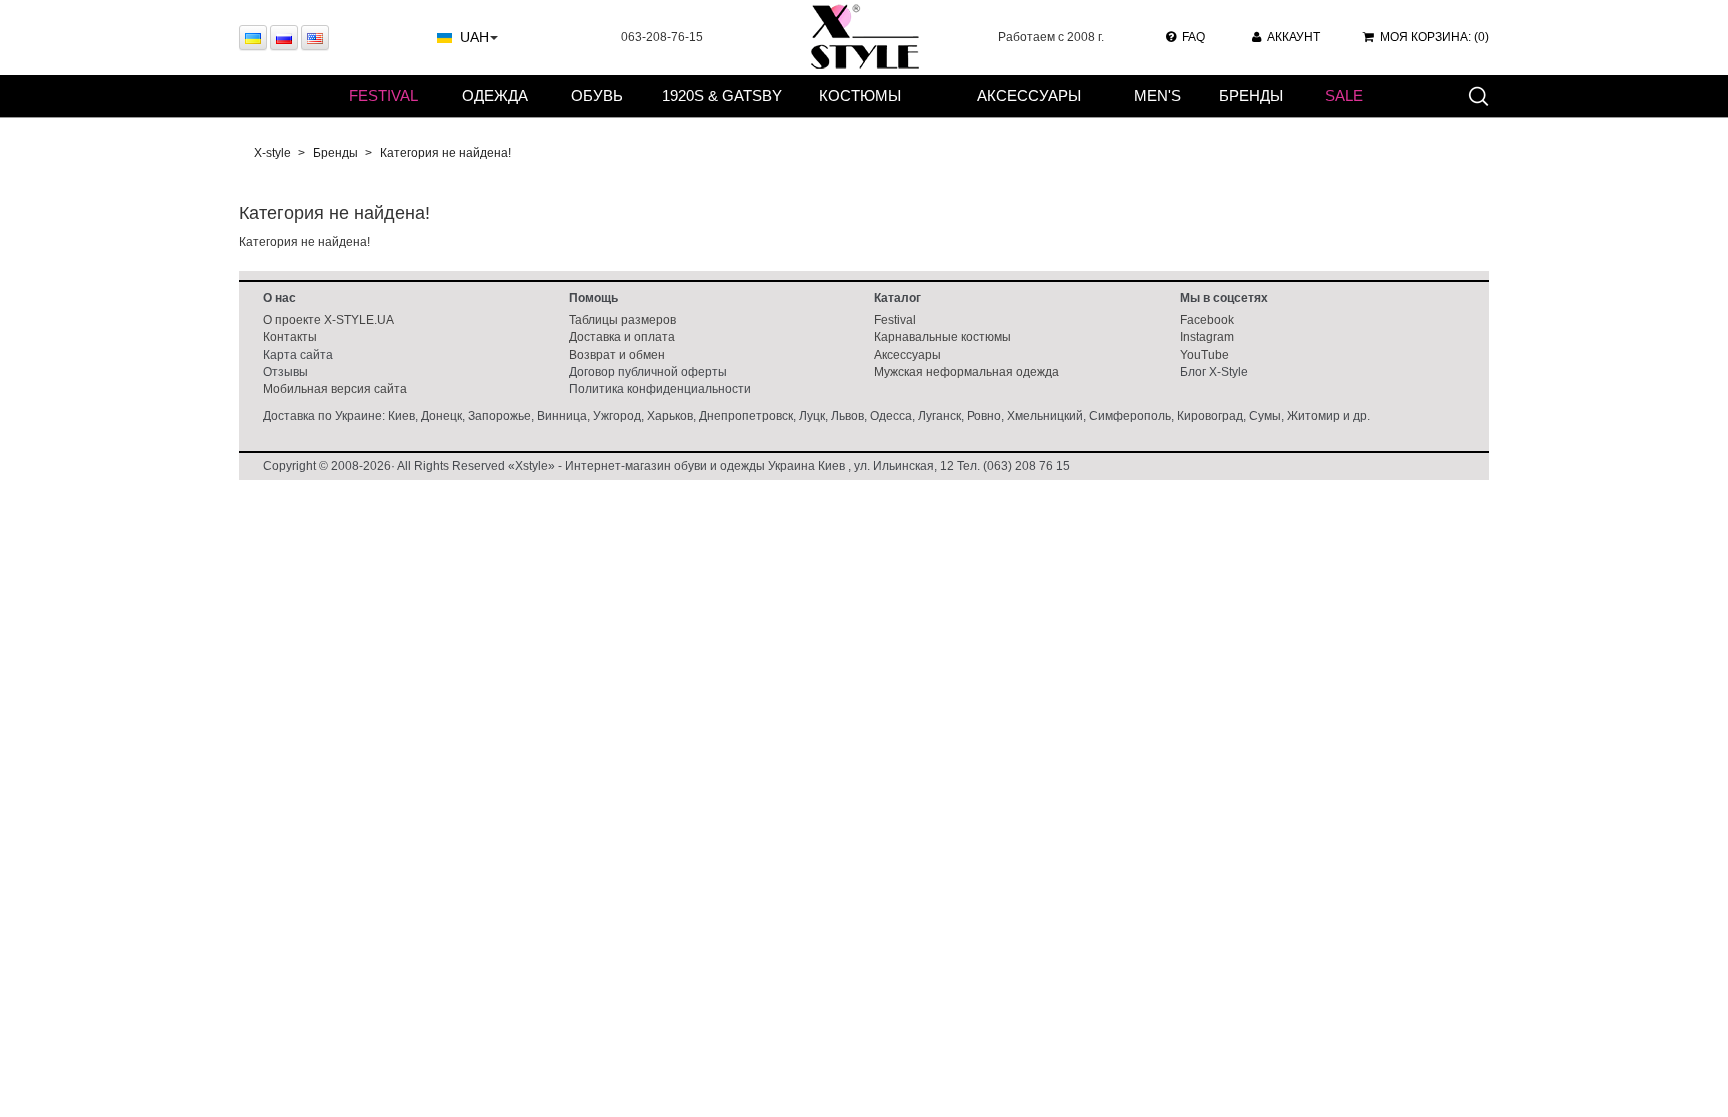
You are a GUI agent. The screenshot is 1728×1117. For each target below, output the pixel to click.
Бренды (1251, 95)
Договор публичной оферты (648, 372)
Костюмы (860, 95)
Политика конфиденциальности (660, 389)
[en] (315, 37)
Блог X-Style (1214, 372)
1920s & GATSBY (722, 95)
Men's (1157, 95)
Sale (1344, 95)
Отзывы (285, 372)
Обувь (597, 95)
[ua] (253, 37)
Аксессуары (1029, 95)
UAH (474, 37)
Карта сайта (298, 355)
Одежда (495, 95)
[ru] (284, 37)
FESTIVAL (383, 95)
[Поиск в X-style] (1478, 95)
